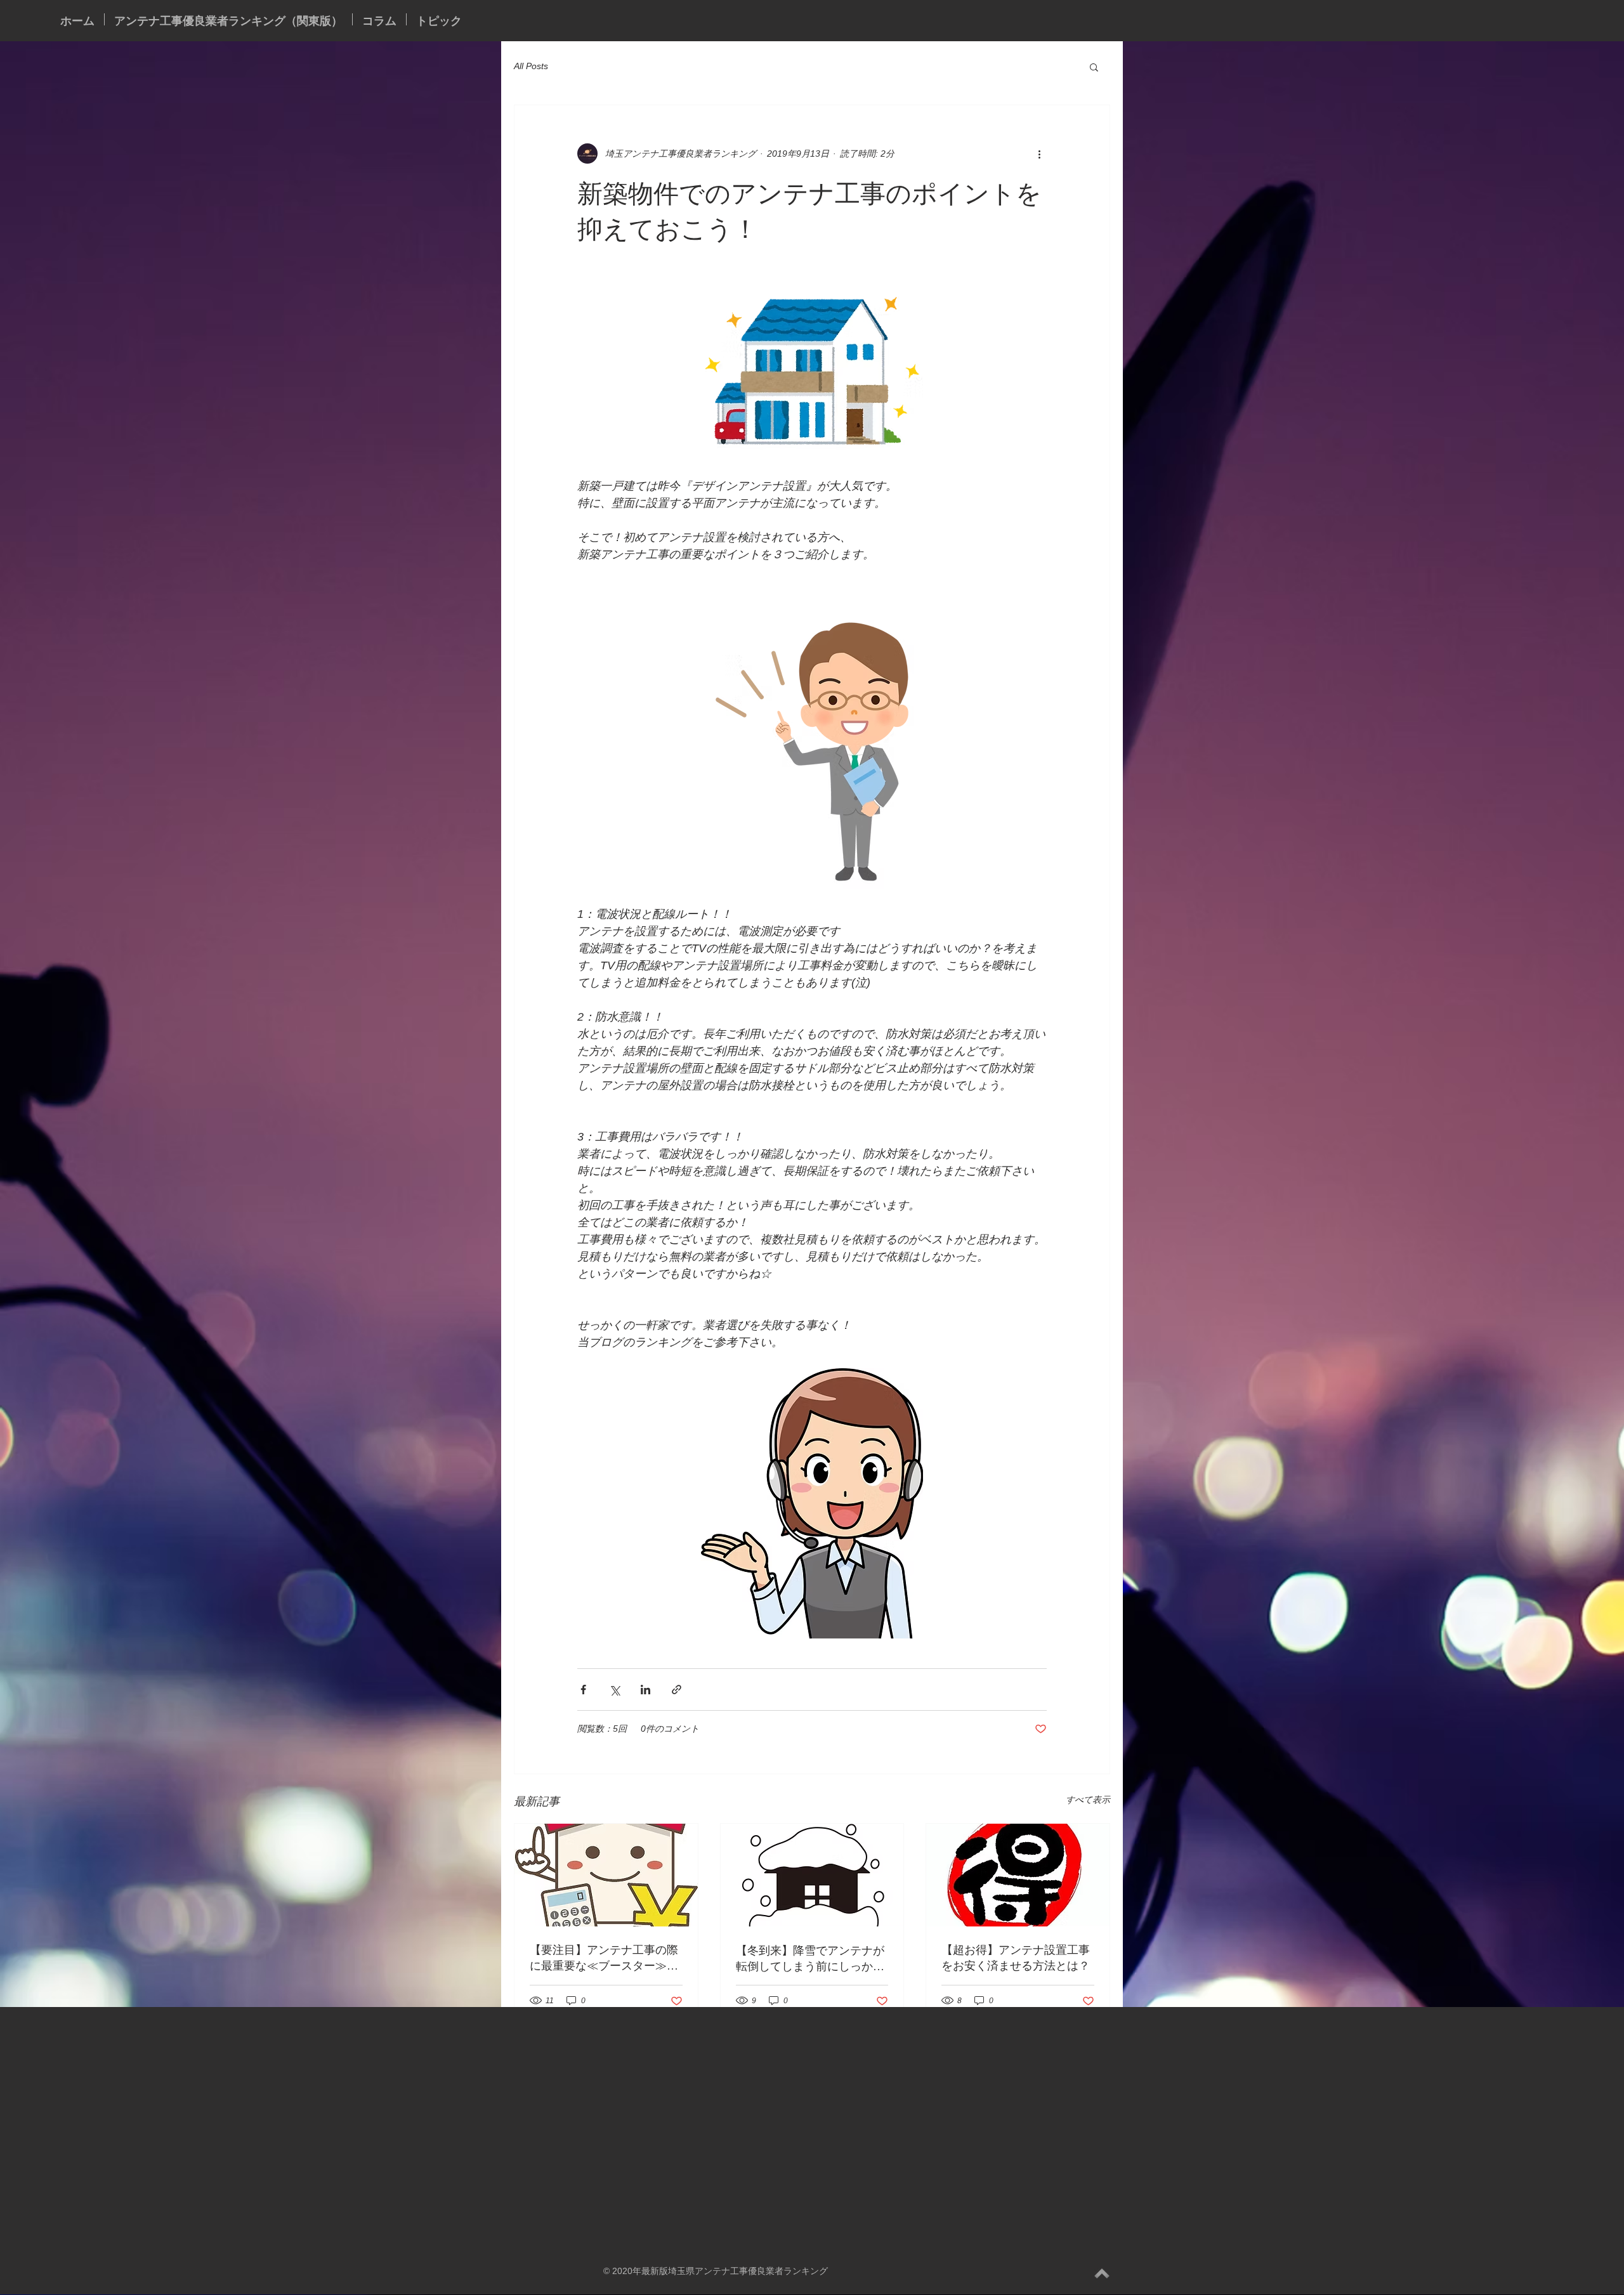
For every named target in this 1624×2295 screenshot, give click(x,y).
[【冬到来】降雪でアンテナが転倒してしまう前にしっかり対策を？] (812, 1875)
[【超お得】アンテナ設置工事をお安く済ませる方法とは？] (1018, 1875)
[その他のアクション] (1039, 154)
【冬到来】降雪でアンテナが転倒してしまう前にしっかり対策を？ (810, 1958)
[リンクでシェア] (677, 1690)
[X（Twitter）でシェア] (614, 1690)
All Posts (531, 66)
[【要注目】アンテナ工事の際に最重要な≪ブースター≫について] (606, 1875)
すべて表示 (1088, 1800)
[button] (1094, 67)
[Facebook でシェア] (583, 1690)
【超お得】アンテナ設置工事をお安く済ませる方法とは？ (1016, 1957)
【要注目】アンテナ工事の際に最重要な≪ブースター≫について (604, 1958)
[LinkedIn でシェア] (645, 1690)
